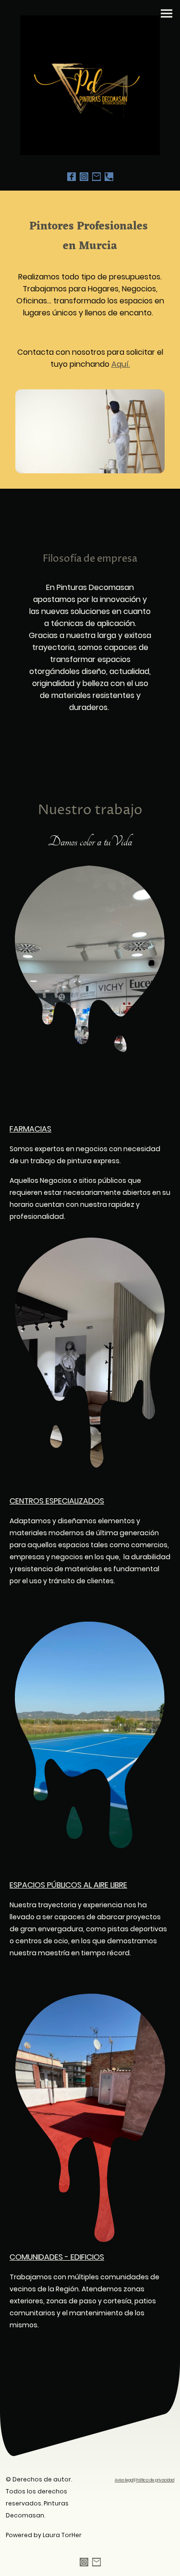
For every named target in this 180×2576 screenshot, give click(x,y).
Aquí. (121, 364)
